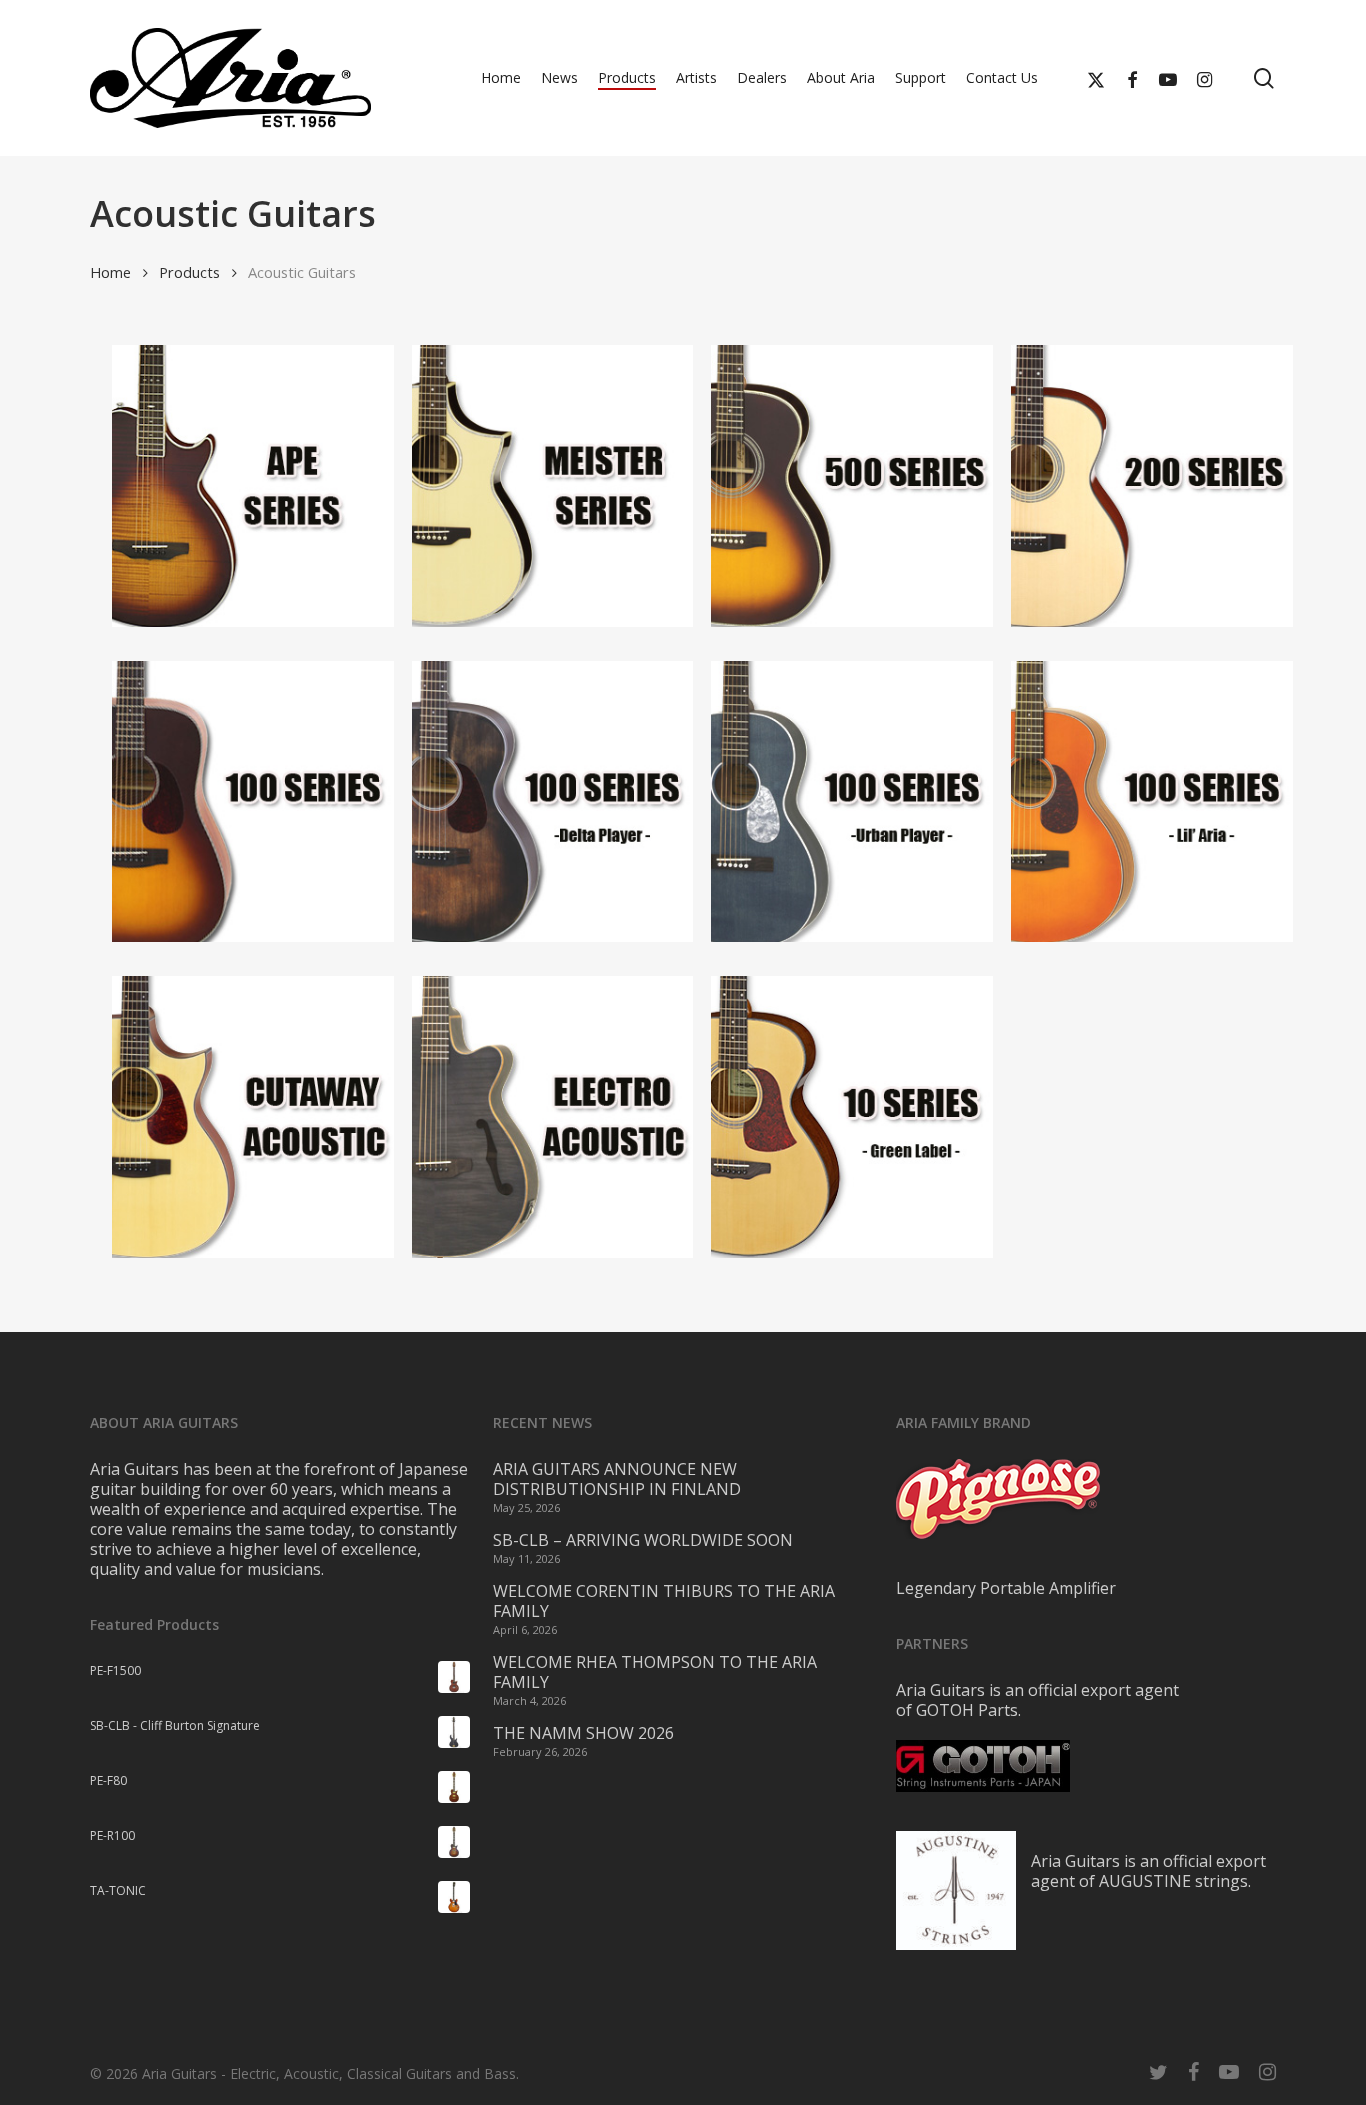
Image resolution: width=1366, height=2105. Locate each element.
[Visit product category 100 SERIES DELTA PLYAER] (531, 802)
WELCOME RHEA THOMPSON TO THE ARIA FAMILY (655, 1672)
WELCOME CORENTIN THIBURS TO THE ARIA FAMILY (664, 1601)
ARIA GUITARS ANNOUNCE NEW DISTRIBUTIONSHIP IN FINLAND (617, 1479)
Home (110, 272)
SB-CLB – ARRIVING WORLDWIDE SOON (643, 1540)
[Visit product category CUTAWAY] (231, 1117)
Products (189, 272)
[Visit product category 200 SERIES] (1130, 486)
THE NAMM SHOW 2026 (583, 1733)
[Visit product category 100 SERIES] (231, 802)
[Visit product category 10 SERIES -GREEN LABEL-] (830, 1117)
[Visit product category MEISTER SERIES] (531, 486)
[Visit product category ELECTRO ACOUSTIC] (531, 1117)
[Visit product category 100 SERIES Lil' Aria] (1130, 802)
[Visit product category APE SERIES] (231, 486)
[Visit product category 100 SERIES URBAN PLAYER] (830, 802)
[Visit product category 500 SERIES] (830, 486)
